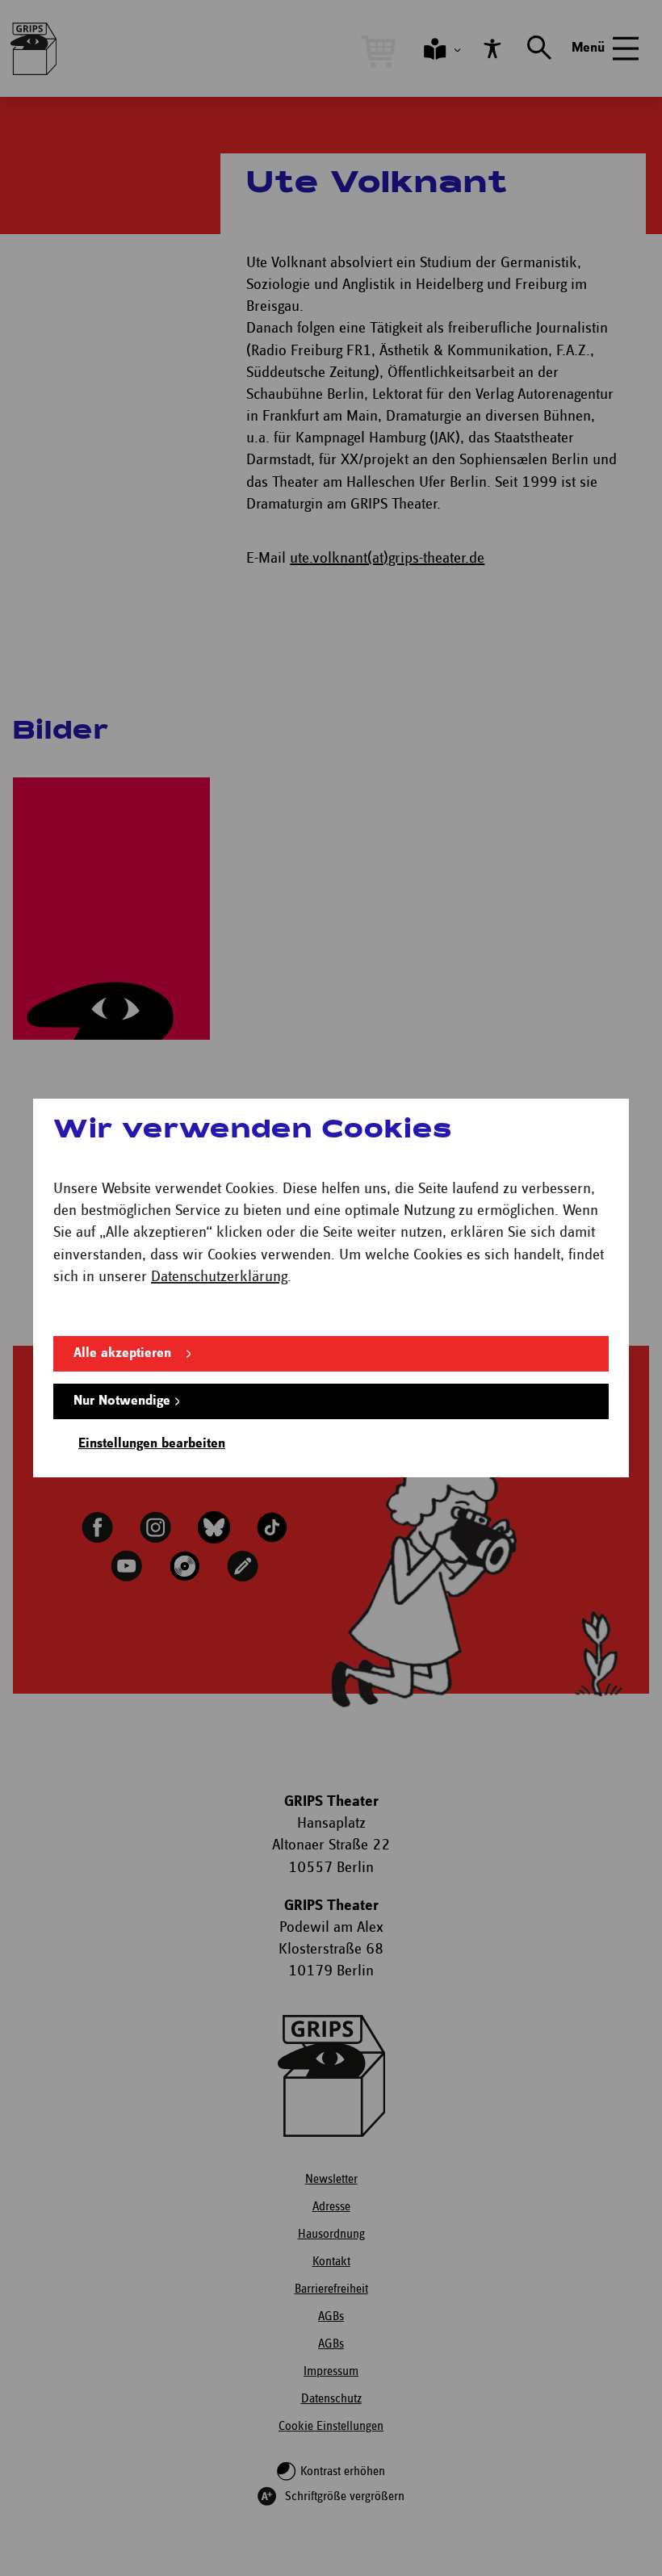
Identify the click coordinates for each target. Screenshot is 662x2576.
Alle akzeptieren (122, 1353)
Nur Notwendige (122, 1401)
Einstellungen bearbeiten (152, 1444)
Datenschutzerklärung (219, 1277)
